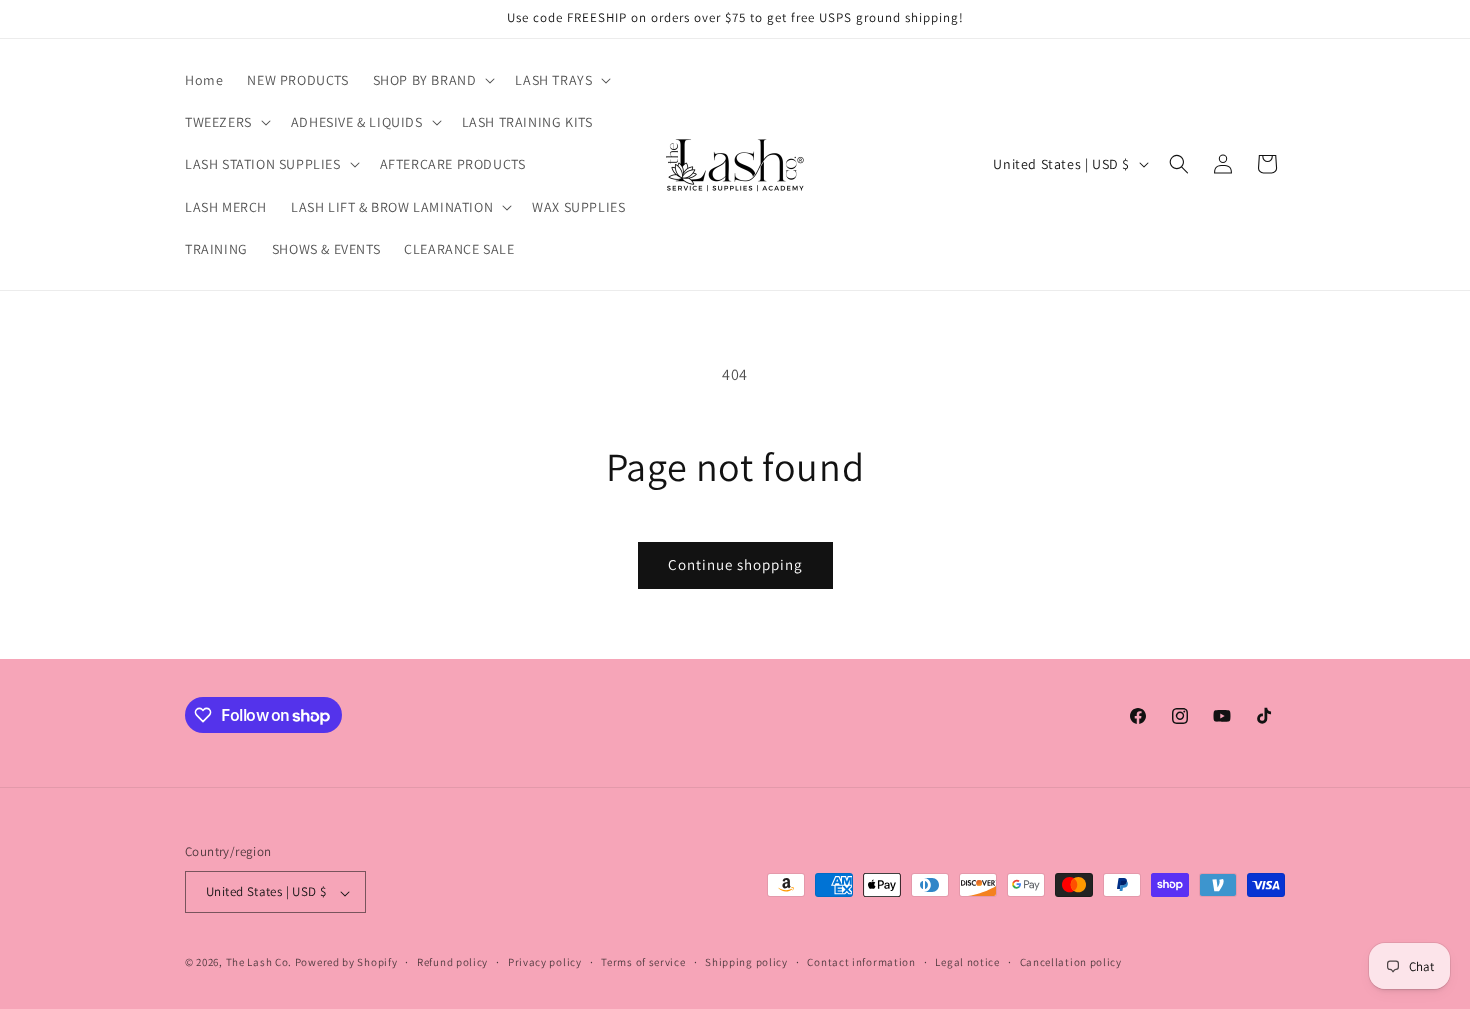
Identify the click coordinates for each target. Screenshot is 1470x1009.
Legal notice (967, 962)
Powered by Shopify (346, 963)
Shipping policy (746, 962)
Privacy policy (545, 962)
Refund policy (452, 962)
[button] (432, 80)
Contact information (861, 962)
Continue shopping (735, 564)
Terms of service (643, 962)
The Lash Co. (260, 963)
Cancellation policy (1071, 962)
